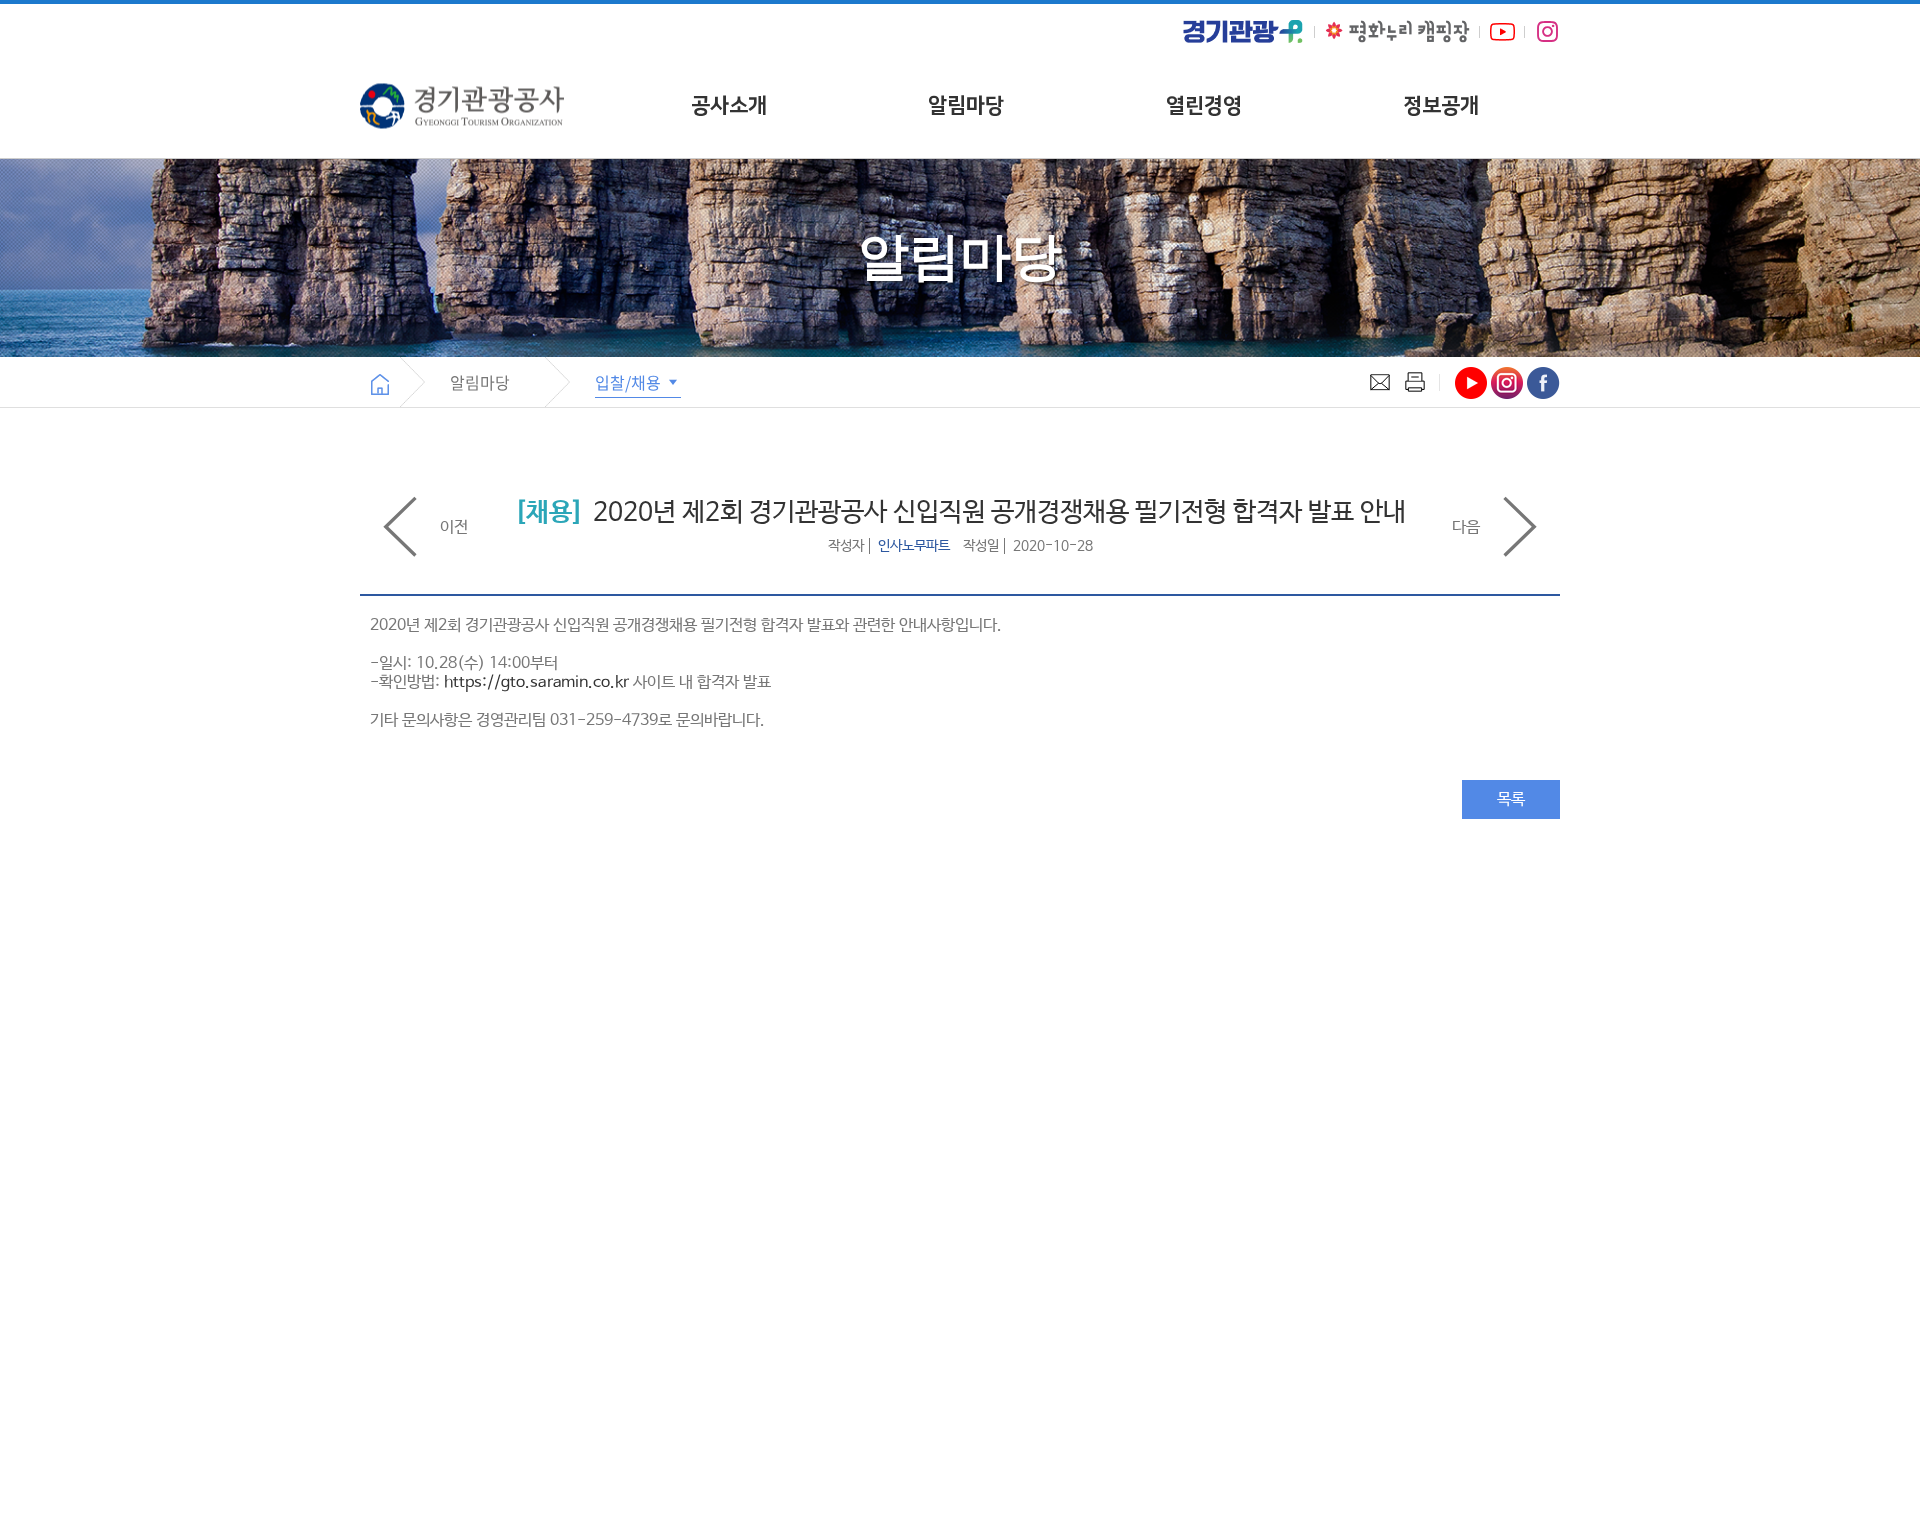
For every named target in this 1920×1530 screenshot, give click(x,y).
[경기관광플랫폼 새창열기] (1243, 31)
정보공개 (1441, 105)
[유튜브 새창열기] (1502, 31)
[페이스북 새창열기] (1543, 383)
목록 (1511, 799)
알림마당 (966, 105)
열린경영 (1204, 105)
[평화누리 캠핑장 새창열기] (1397, 31)
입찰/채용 (630, 382)
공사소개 (729, 105)
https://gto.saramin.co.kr (536, 682)
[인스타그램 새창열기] (1547, 32)
